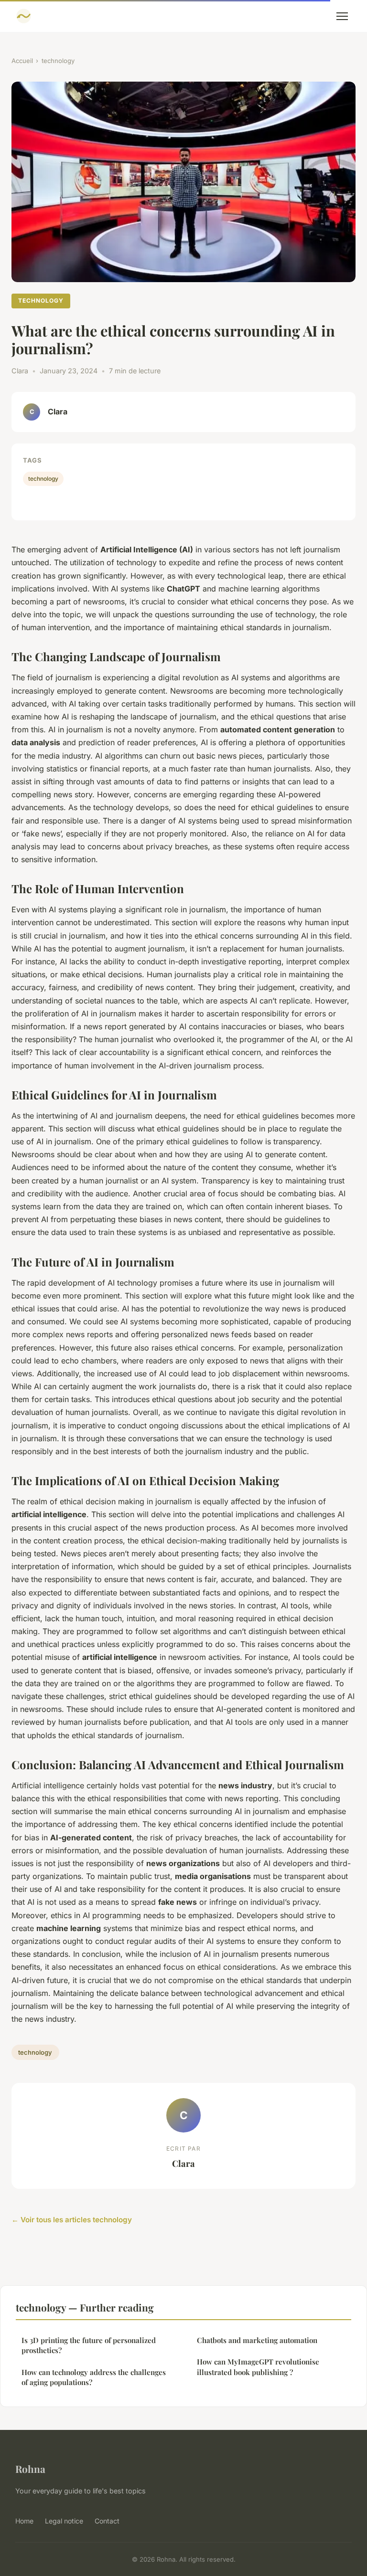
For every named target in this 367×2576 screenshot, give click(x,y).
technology (58, 61)
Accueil (22, 61)
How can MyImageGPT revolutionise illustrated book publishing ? (258, 2367)
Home (24, 2521)
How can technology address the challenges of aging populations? (94, 2377)
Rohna (30, 2469)
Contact (107, 2521)
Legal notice (64, 2521)
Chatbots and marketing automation (257, 2340)
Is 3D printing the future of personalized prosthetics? (89, 2345)
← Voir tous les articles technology (72, 2220)
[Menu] (342, 16)
